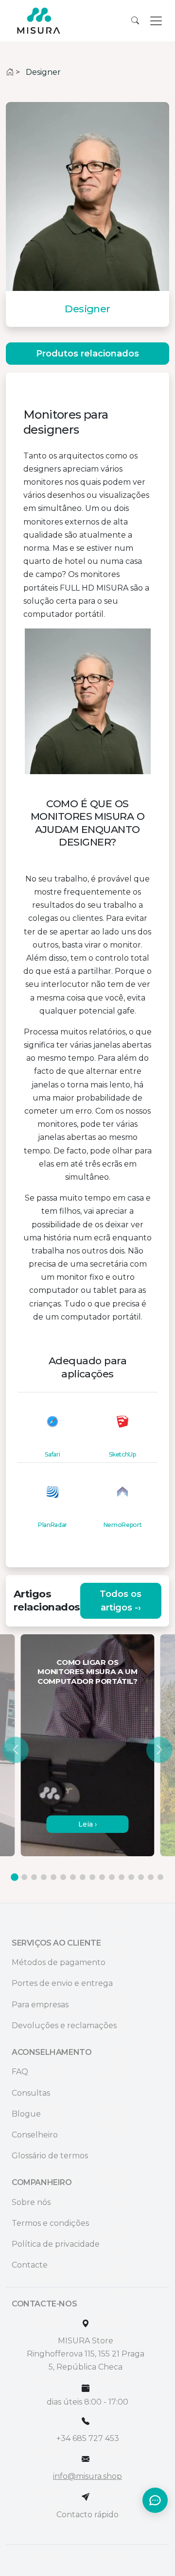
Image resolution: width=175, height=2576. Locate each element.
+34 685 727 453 (88, 2438)
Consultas (31, 2093)
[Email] (86, 2459)
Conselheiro (35, 2135)
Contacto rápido (87, 2515)
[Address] (86, 2324)
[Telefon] (86, 2421)
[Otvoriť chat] (155, 2500)
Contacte (30, 2265)
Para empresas (40, 2005)
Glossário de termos (50, 2156)
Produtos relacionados (87, 354)
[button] (16, 1750)
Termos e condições (50, 2223)
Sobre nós (31, 2202)
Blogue (26, 2114)
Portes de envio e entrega (62, 1983)
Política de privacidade (56, 2244)
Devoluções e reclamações (64, 2025)
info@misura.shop (87, 2476)
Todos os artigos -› (121, 1601)
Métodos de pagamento (59, 1962)
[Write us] (86, 2497)
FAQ (20, 2072)
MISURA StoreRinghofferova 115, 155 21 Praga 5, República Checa (86, 2354)
